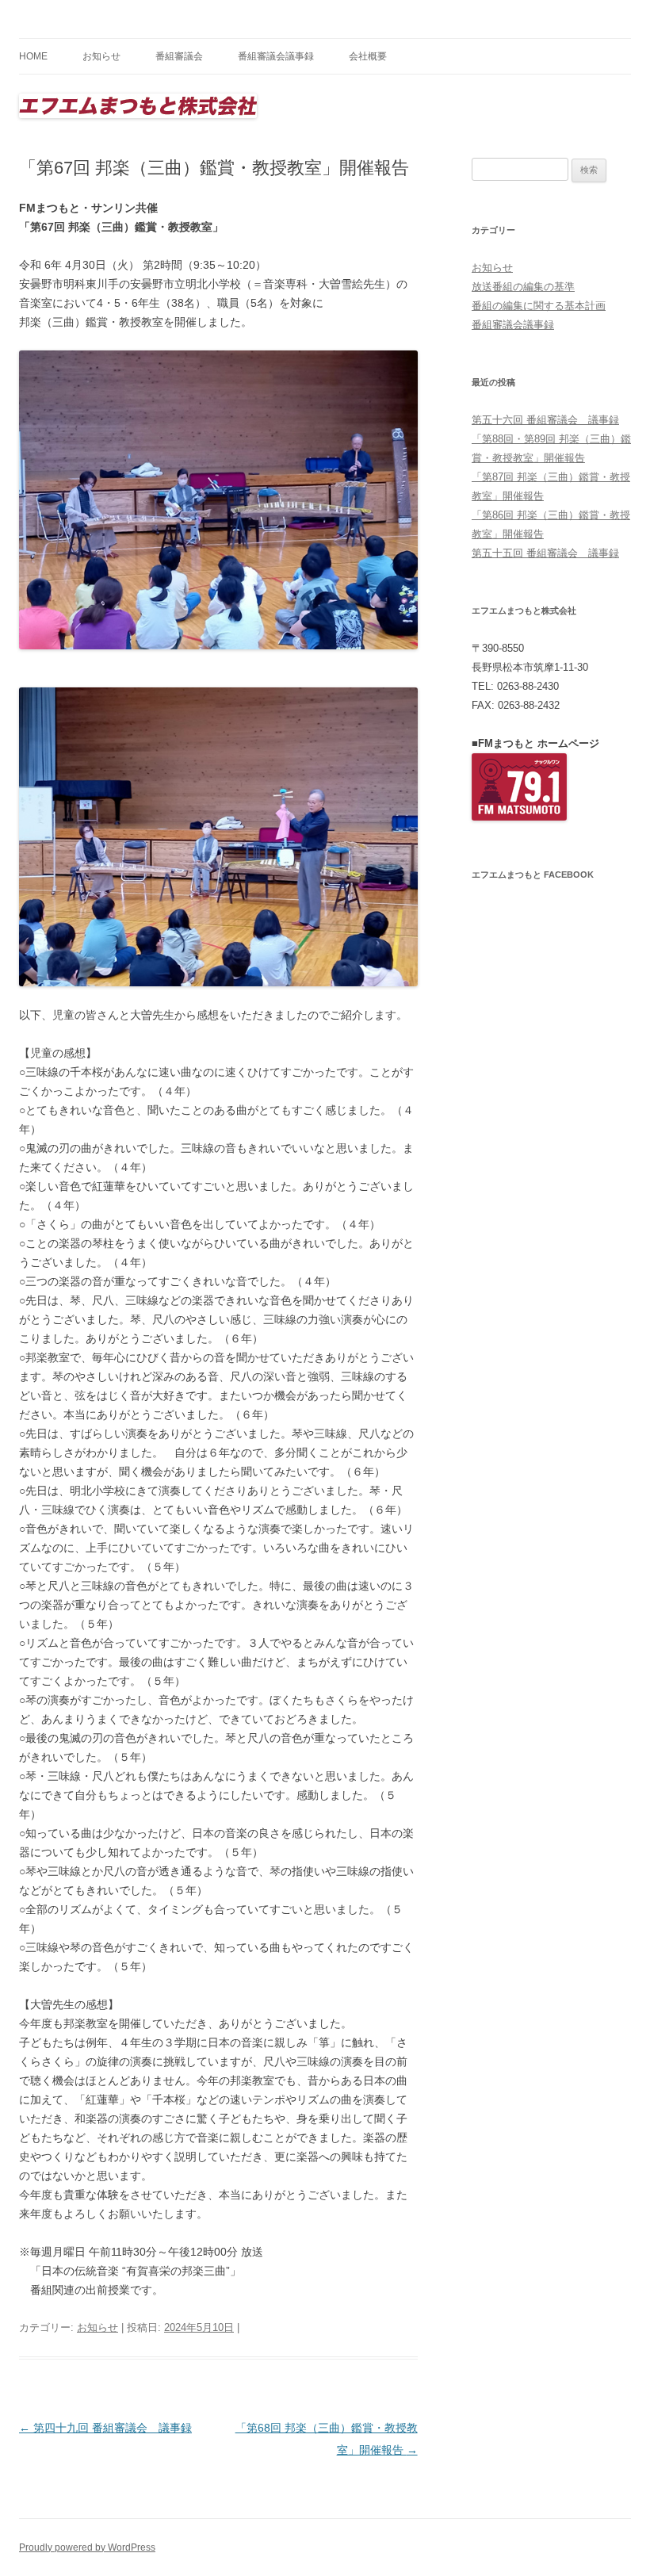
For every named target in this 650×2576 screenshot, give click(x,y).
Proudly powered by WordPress (87, 2547)
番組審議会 (179, 56)
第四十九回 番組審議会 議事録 (105, 2428)
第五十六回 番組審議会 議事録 (545, 420)
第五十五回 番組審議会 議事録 (545, 553)
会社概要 (368, 56)
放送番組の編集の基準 (523, 287)
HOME (33, 56)
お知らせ (101, 56)
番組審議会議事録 (276, 56)
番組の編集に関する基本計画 (539, 306)
